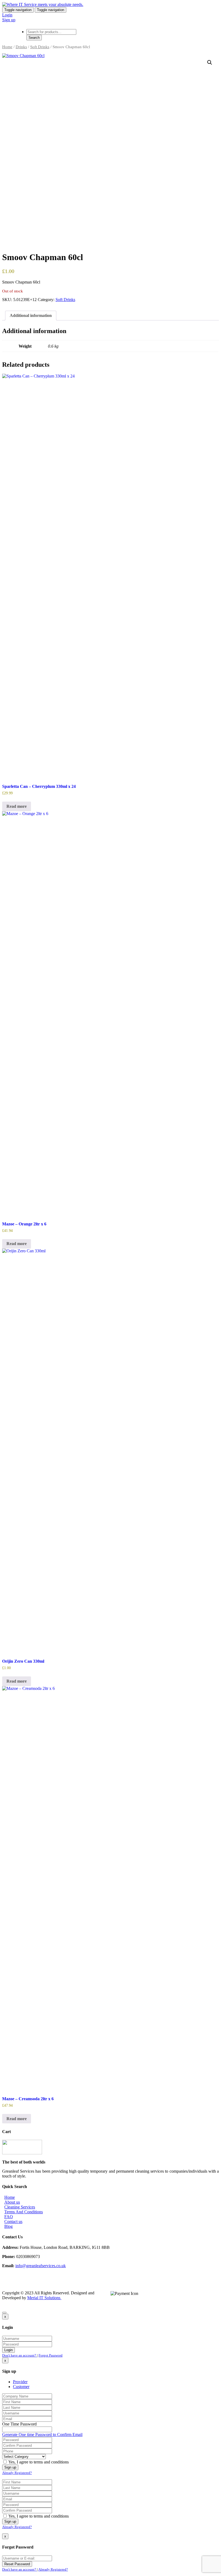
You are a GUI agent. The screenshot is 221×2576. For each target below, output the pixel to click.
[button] (210, 62)
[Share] (191, 6)
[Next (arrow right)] (212, 1288)
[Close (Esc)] (203, 6)
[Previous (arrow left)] (9, 1288)
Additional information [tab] (31, 315)
